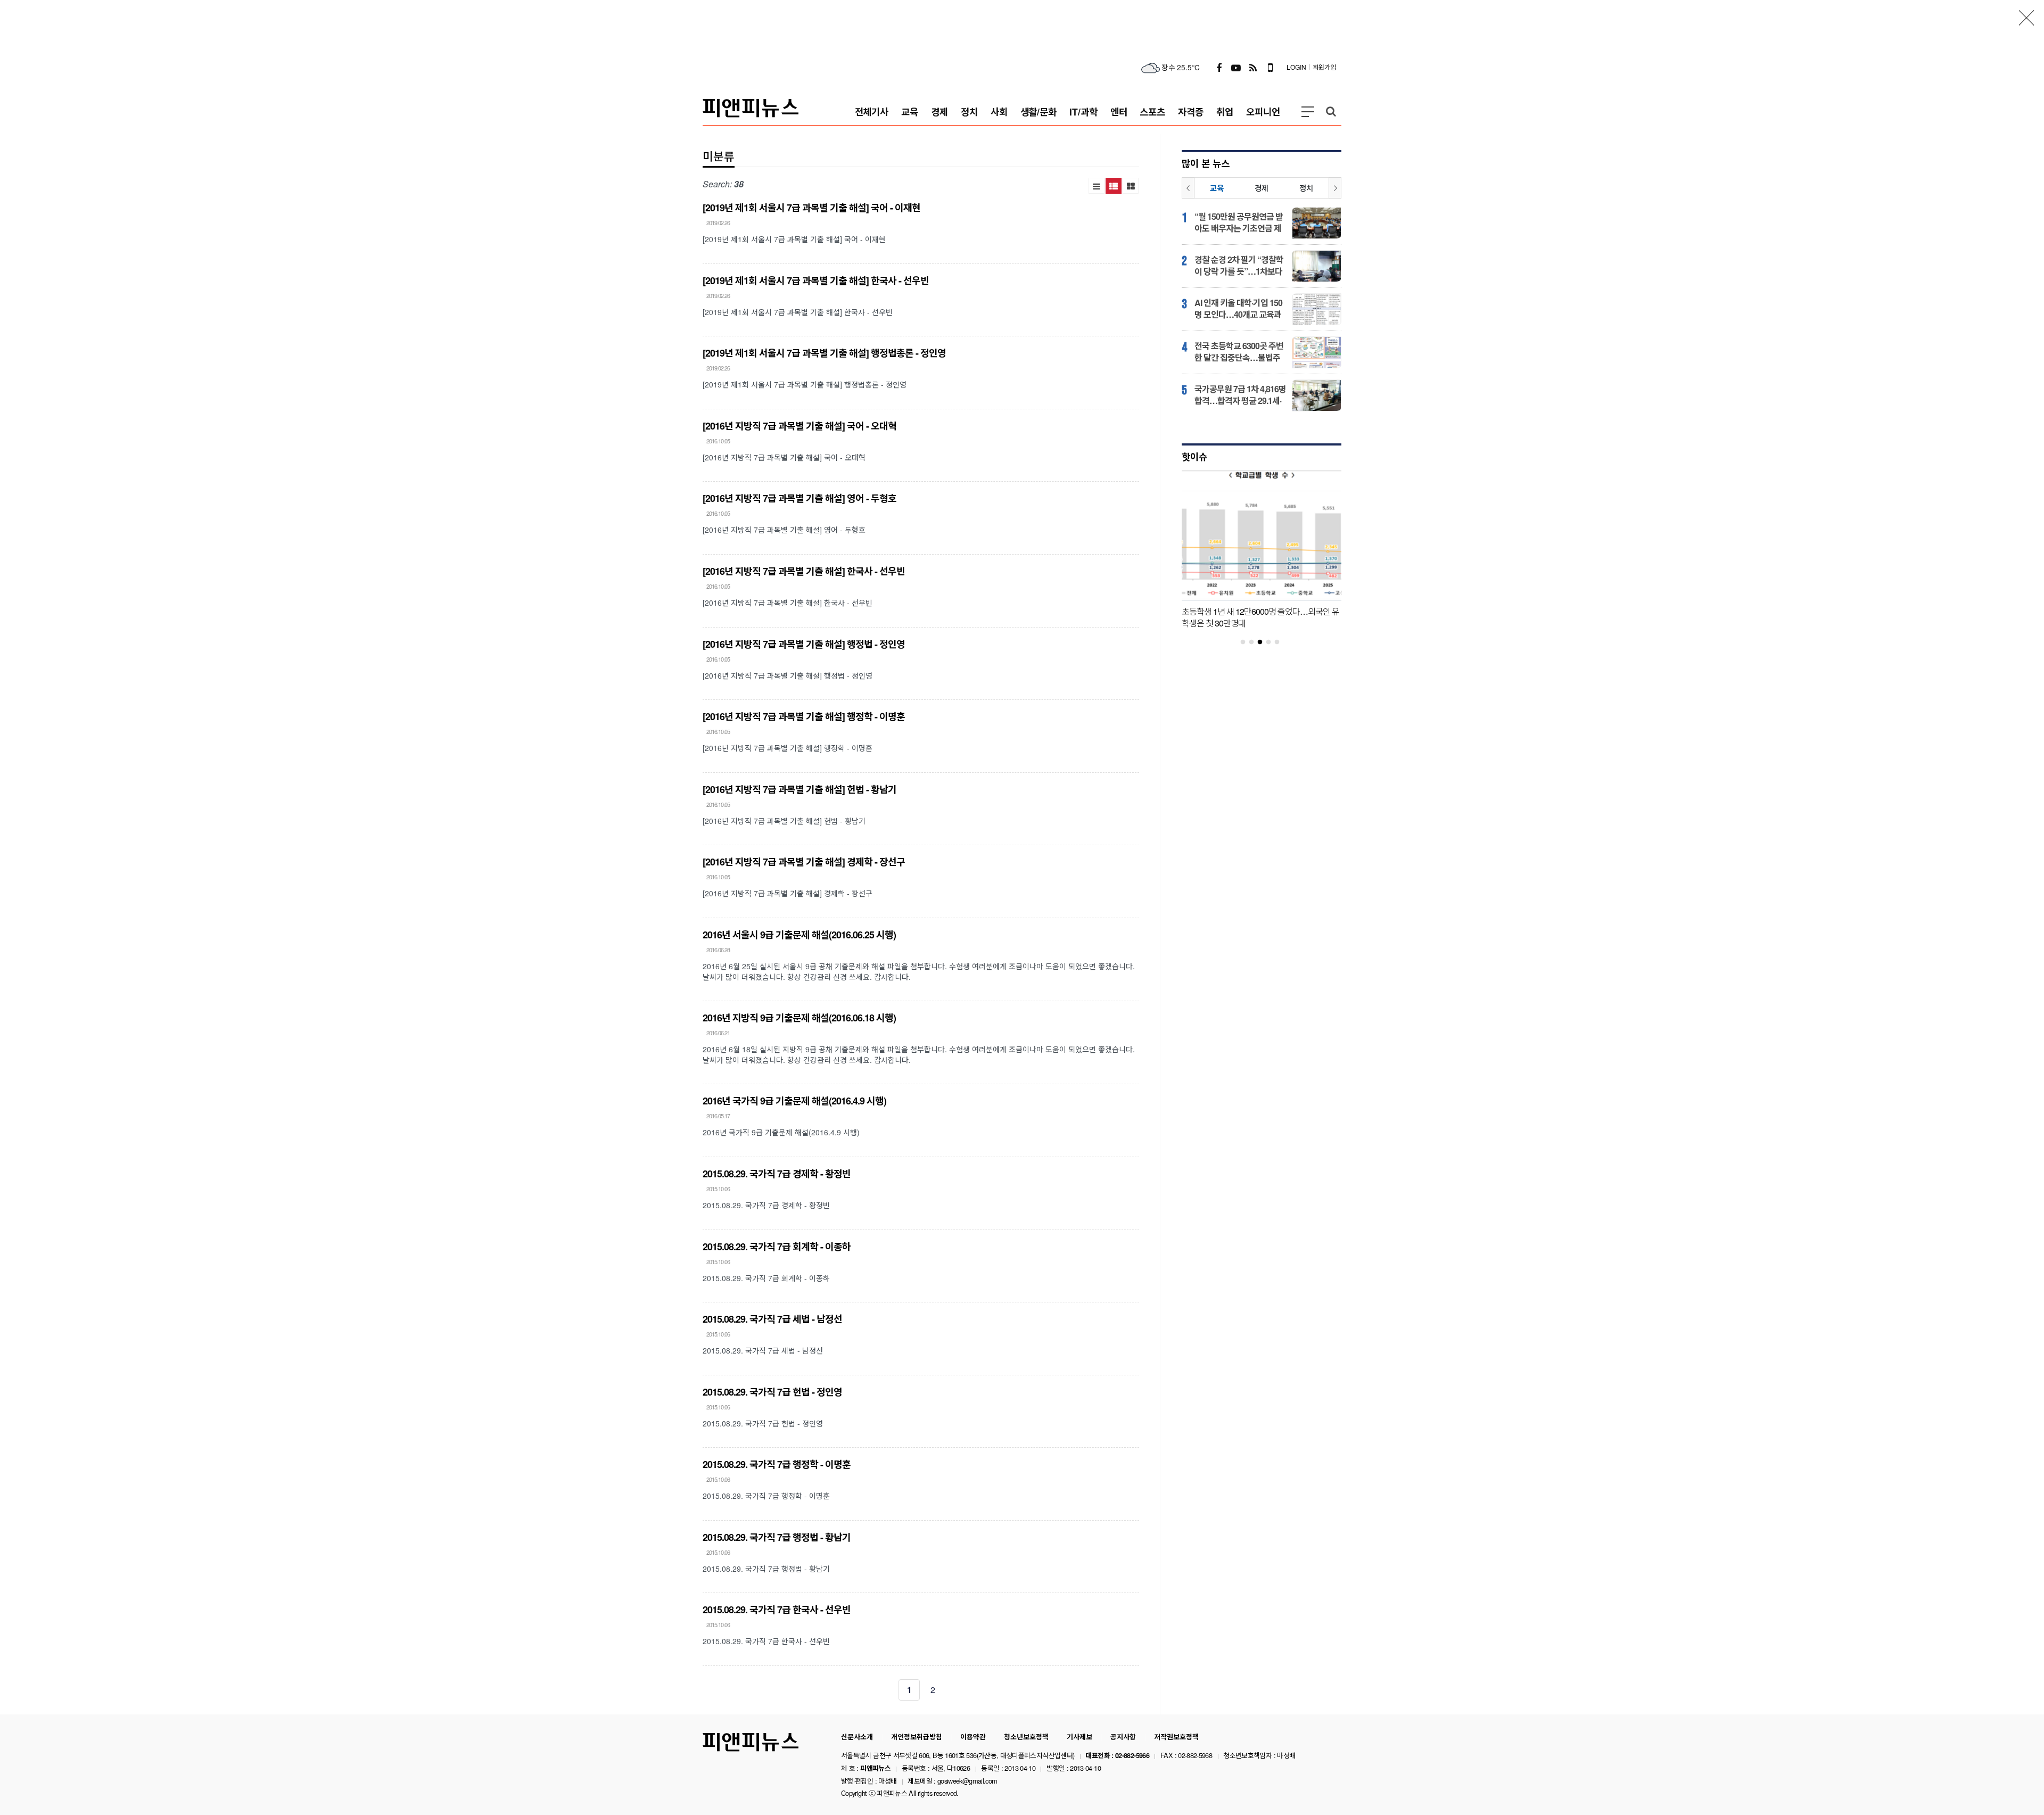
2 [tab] (1256, 642)
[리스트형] (1097, 186)
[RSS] (1253, 67)
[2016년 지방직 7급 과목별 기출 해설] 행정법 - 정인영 (804, 644)
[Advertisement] (1022, 24)
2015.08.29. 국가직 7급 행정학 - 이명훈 (777, 1464)
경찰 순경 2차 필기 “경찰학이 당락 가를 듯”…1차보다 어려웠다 (1239, 266)
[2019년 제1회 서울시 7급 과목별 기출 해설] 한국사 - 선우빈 (816, 280)
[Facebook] (1219, 67)
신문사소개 (857, 1737)
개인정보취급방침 (917, 1737)
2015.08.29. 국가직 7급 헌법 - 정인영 (772, 1392)
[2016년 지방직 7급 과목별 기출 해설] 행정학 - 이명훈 (804, 716)
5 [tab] (1281, 642)
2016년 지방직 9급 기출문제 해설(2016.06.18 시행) (799, 1018)
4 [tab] (1273, 642)
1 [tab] (1247, 642)
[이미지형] (1131, 186)
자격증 (1191, 112)
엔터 (1119, 112)
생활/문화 (1039, 112)
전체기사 (872, 112)
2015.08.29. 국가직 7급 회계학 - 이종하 (777, 1247)
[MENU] (1308, 112)
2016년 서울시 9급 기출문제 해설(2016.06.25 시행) (799, 935)
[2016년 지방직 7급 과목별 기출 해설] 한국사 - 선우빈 (804, 571)
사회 (999, 112)
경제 (939, 112)
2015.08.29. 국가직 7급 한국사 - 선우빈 (777, 1610)
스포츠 (1152, 112)
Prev (1188, 188)
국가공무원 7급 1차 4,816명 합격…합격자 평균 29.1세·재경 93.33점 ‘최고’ (1240, 395)
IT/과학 (1083, 112)
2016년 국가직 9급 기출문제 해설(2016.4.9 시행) (794, 1101)
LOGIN (1296, 67)
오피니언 (1263, 112)
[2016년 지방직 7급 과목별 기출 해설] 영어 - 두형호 (800, 498)
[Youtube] (1236, 67)
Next (1335, 188)
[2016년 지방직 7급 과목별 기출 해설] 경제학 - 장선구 (804, 862)
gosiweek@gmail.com (967, 1781)
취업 (1225, 112)
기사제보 (1079, 1737)
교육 (910, 112)
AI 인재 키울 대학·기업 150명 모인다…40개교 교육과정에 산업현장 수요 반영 (1238, 309)
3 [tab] (1264, 642)
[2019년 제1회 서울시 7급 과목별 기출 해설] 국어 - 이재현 (811, 208)
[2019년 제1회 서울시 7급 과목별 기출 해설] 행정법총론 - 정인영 (824, 353)
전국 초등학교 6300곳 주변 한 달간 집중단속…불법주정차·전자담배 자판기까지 (1239, 352)
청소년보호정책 (1026, 1737)
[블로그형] (1114, 186)
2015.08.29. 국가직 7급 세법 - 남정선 (772, 1319)
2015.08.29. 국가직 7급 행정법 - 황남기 (777, 1537)
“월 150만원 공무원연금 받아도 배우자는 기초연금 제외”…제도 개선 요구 (1239, 222)
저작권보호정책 (1176, 1737)
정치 (969, 112)
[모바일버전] (1270, 67)
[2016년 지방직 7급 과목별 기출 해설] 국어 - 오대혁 (800, 426)
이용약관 (973, 1737)
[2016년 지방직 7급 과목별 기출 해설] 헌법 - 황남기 (800, 789)
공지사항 (1123, 1737)
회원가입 (1324, 67)
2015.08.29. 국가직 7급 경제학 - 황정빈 (777, 1174)
